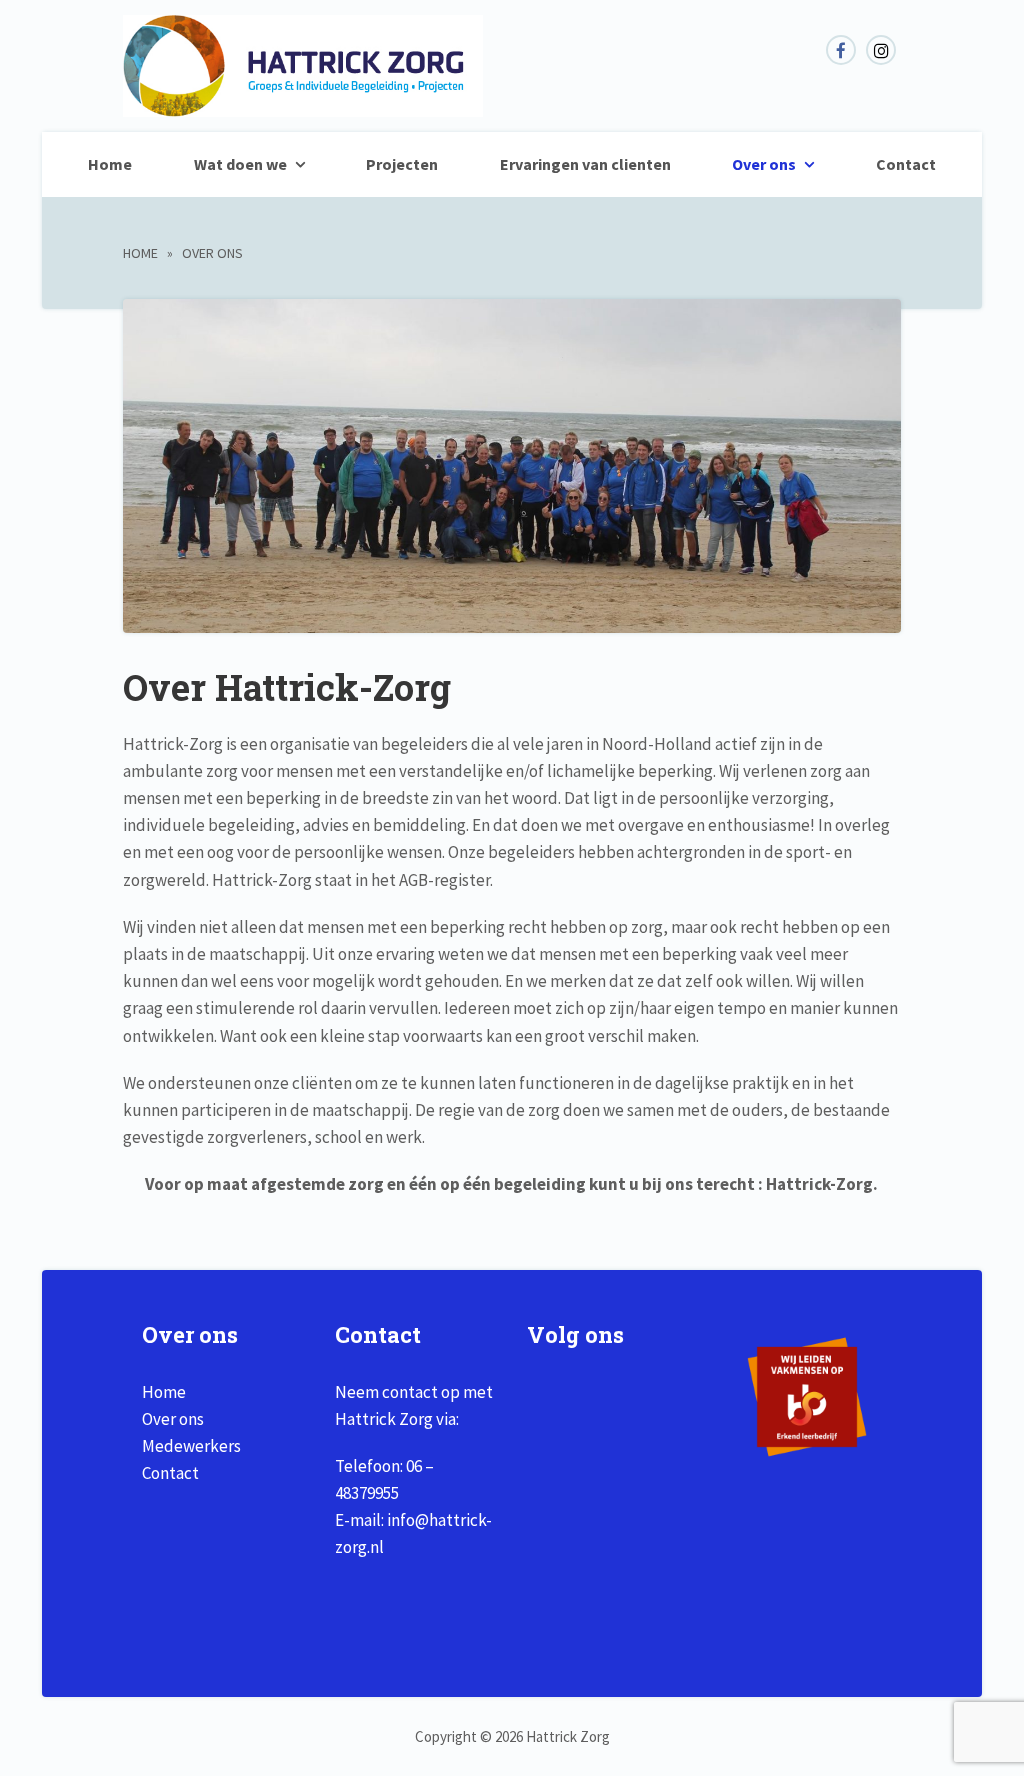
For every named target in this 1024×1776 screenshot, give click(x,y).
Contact (906, 164)
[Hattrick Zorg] (303, 106)
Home (110, 164)
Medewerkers (191, 1446)
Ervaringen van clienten (585, 164)
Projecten (402, 164)
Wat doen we (240, 164)
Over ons (764, 164)
